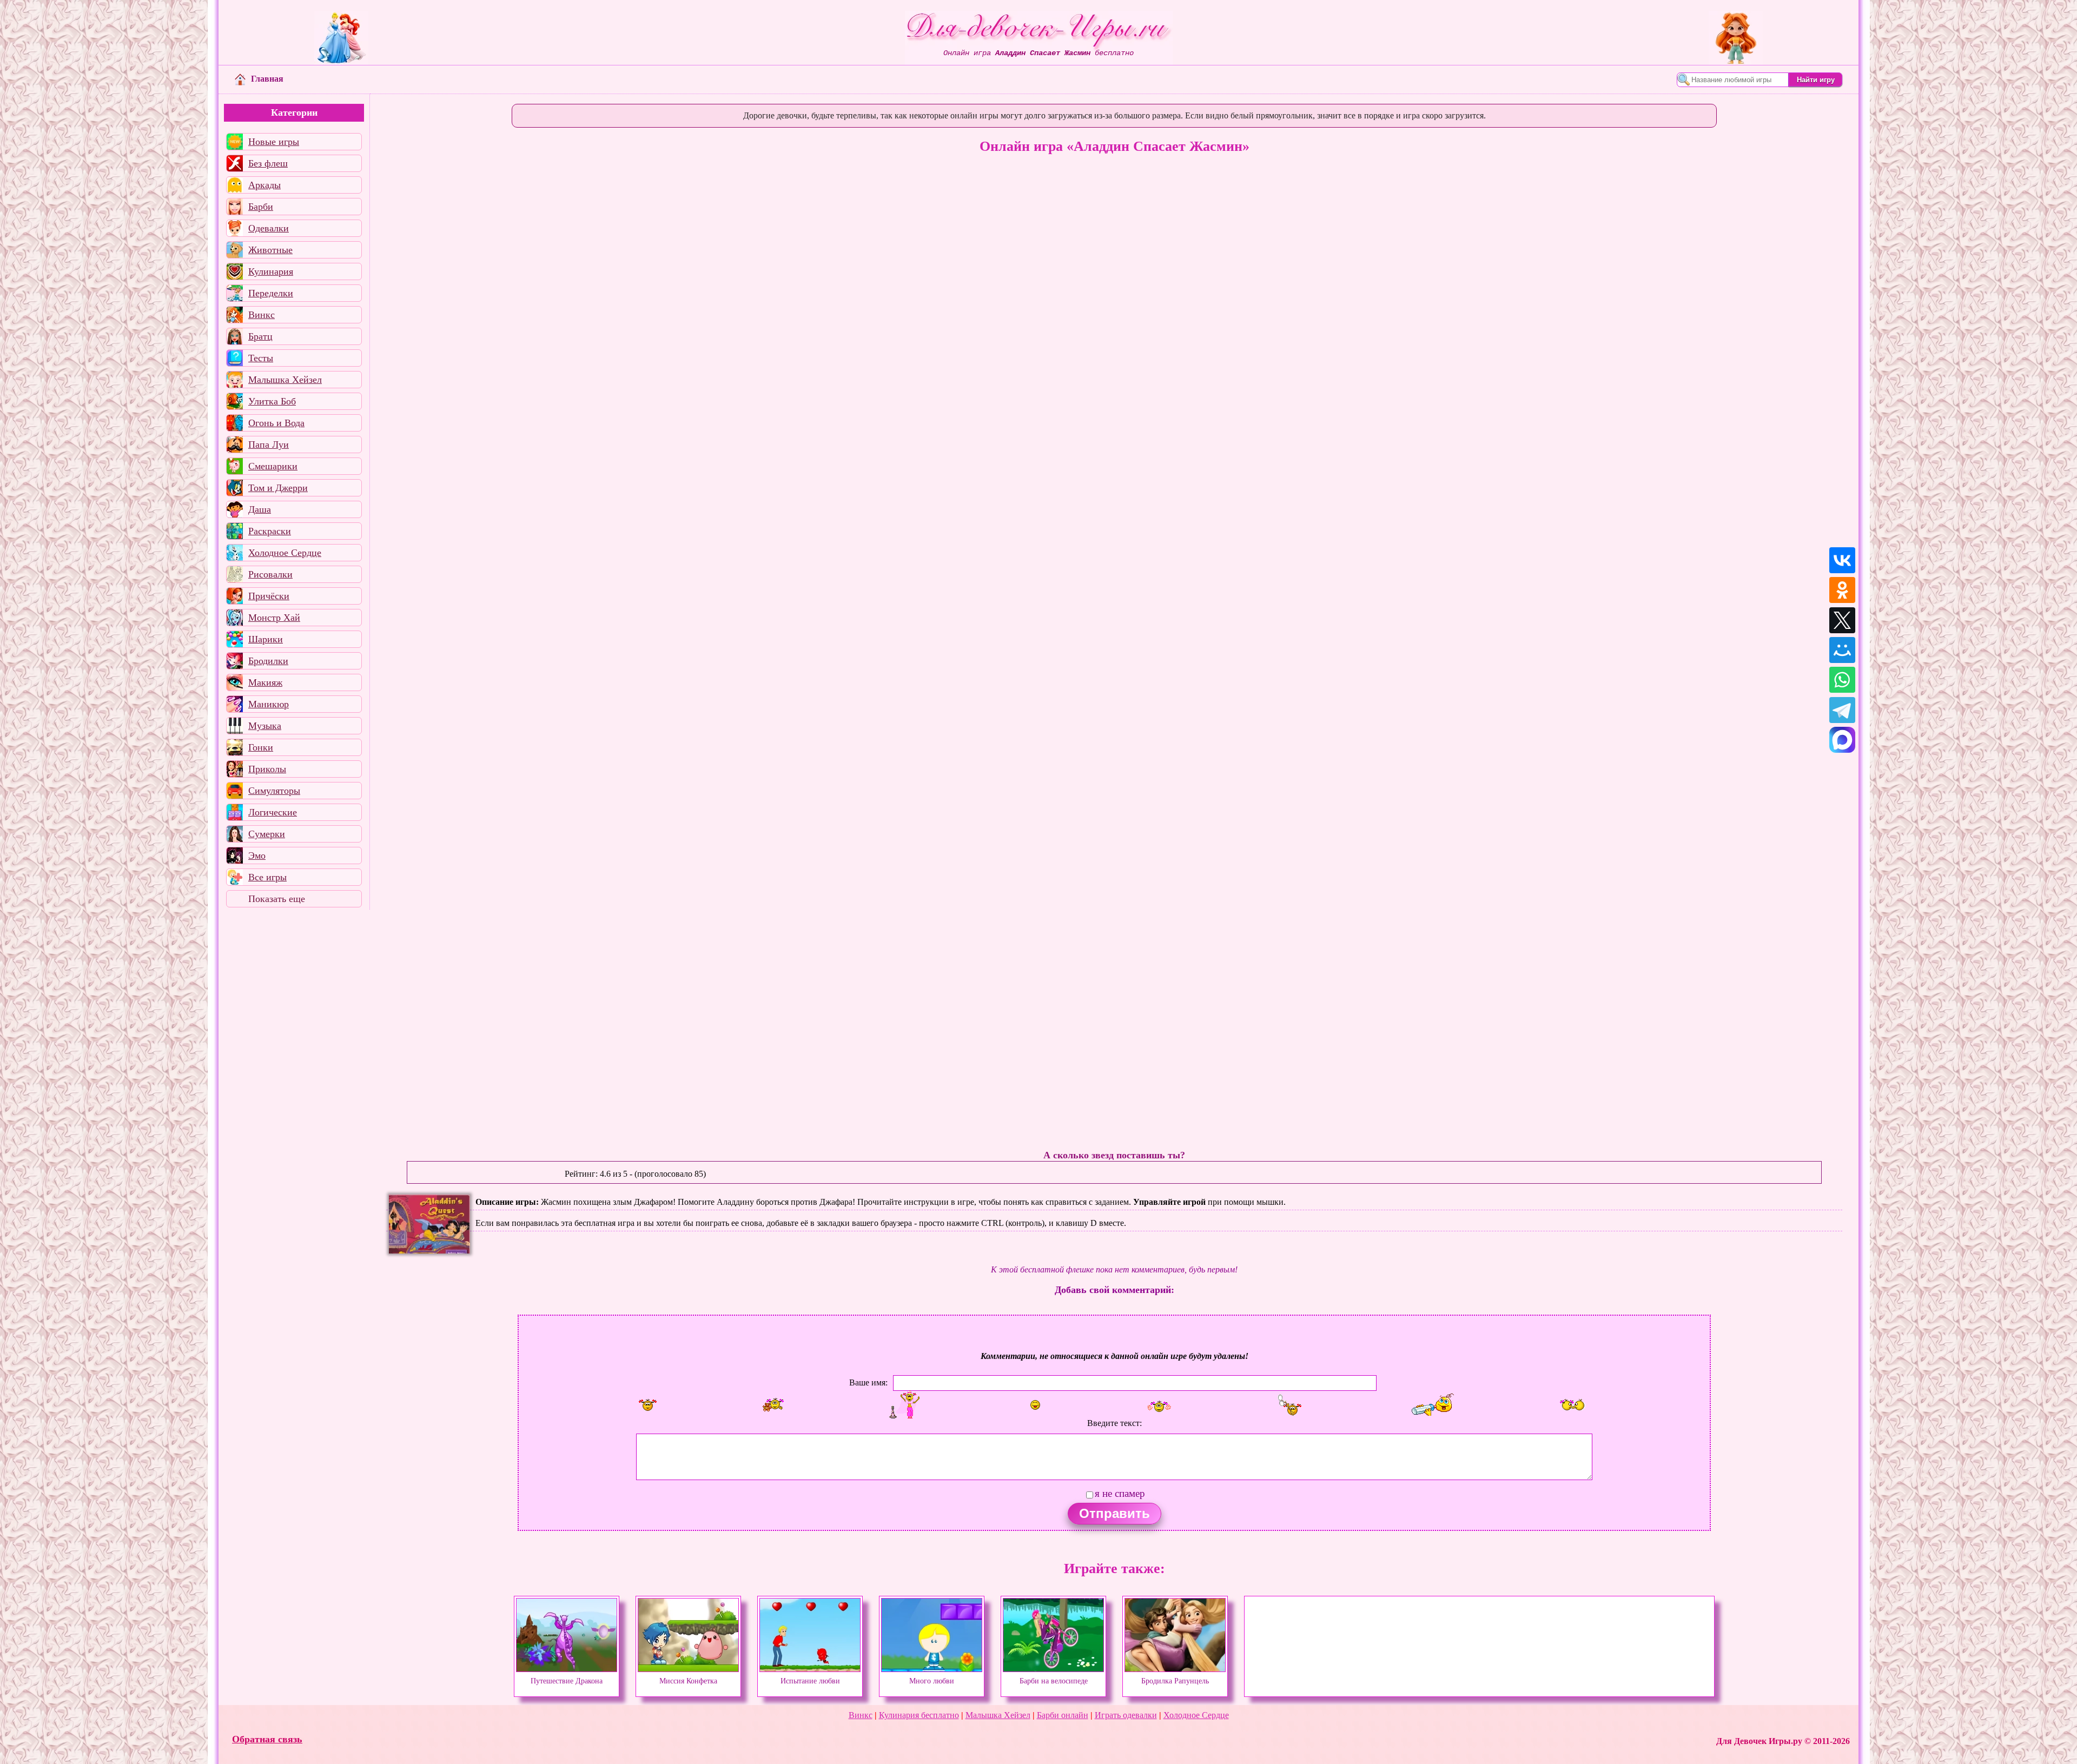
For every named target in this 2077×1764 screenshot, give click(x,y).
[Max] (1842, 740)
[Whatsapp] (1842, 680)
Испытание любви (810, 1681)
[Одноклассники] (1842, 590)
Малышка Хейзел (285, 380)
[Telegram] (1842, 710)
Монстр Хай (274, 618)
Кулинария (271, 271)
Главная (267, 79)
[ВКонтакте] (1842, 560)
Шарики (266, 639)
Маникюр (269, 704)
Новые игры (274, 142)
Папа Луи (269, 445)
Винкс (262, 315)
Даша (260, 509)
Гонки (261, 747)
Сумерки (267, 834)
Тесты (261, 358)
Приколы (267, 769)
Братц (260, 336)
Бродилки (268, 661)
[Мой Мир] (1842, 650)
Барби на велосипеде (1054, 1681)
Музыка (265, 726)
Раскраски (270, 531)
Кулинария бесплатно (919, 1715)
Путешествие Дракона (567, 1681)
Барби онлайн (1063, 1715)
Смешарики (273, 466)
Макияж (265, 682)
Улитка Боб (272, 401)
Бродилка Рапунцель (1175, 1681)
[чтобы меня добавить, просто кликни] (647, 1405)
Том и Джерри (278, 488)
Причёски (269, 596)
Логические (273, 812)
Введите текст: (1114, 1423)
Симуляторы (274, 791)
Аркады (264, 185)
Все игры (267, 877)
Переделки (271, 293)
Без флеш (268, 163)
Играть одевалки (1126, 1715)
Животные (270, 250)
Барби (261, 207)
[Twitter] (1842, 620)
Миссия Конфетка (688, 1681)
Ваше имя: (868, 1382)
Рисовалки (270, 574)
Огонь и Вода (276, 423)
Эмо (257, 856)
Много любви (932, 1681)
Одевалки (269, 228)
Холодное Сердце (285, 553)
